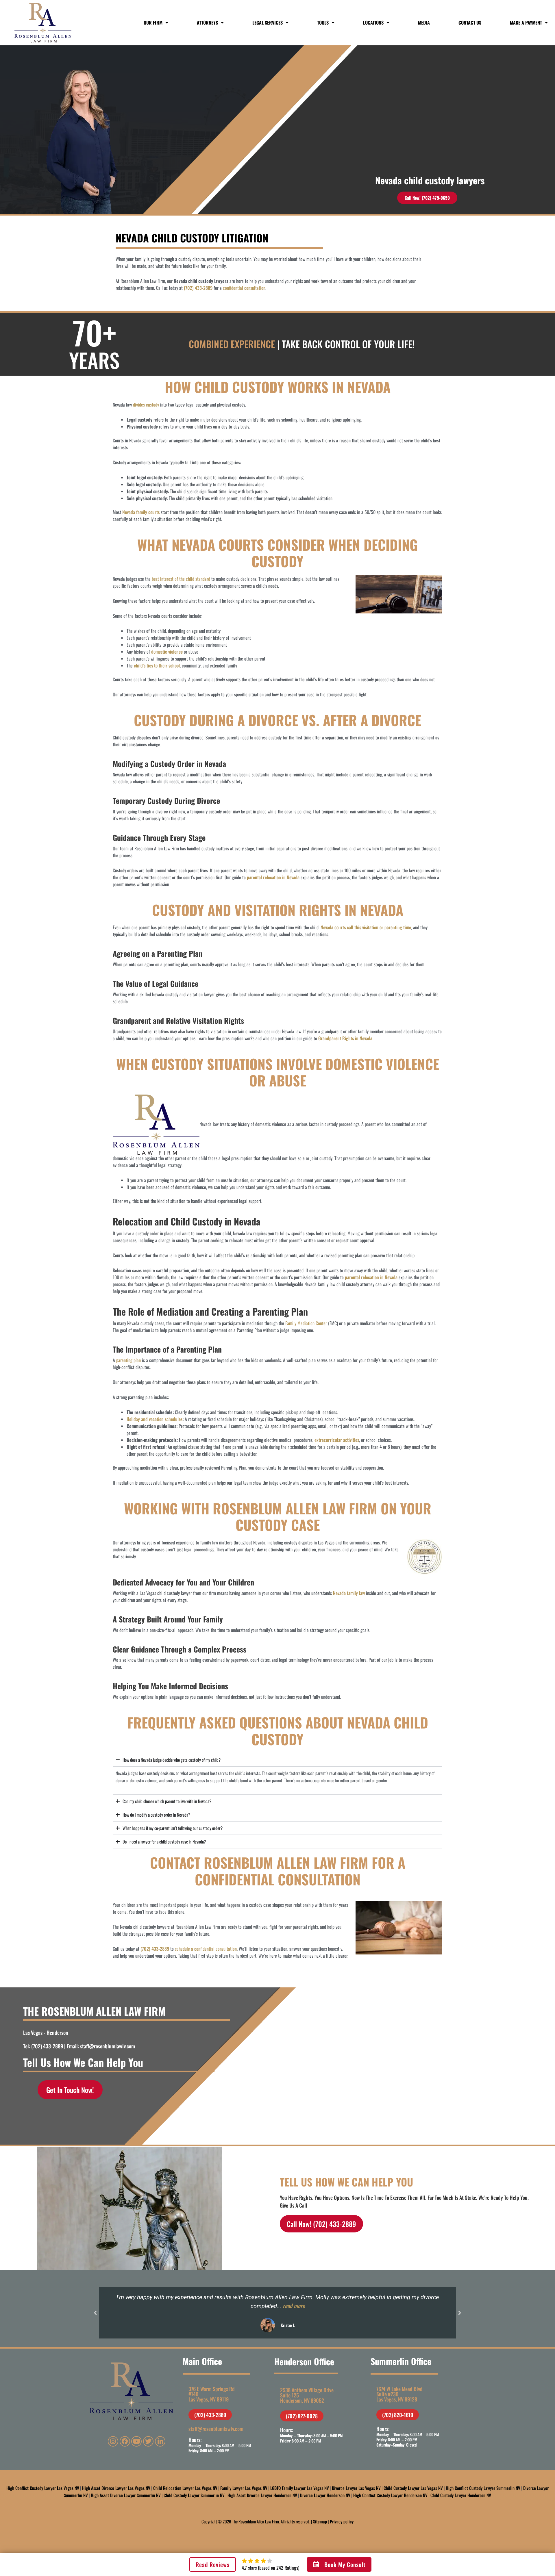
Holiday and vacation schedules (155, 1419)
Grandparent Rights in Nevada (345, 1038)
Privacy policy (342, 2521)
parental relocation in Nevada (273, 877)
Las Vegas (33, 2032)
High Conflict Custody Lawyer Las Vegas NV (43, 2488)
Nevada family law (349, 1593)
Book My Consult (345, 2564)
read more (294, 2306)
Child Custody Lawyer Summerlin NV (194, 2495)
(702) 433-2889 (198, 288)
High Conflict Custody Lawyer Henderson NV (390, 2495)
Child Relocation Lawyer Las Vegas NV (185, 2488)
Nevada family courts (141, 512)
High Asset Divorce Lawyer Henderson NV (262, 2495)
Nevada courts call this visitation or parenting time (366, 927)
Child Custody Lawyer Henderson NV (461, 2495)
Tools (323, 23)
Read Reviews (213, 2564)
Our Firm (153, 23)
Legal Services (268, 23)
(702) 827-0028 (302, 2416)
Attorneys (207, 23)
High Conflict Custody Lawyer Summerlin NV (483, 2488)
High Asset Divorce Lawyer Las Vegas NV (116, 2488)
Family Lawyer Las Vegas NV (244, 2488)
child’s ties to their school (157, 665)
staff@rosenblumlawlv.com (108, 2046)
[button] (95, 2313)
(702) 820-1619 (398, 2415)
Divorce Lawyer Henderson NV (325, 2495)
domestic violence (167, 652)
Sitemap (320, 2521)
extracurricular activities (337, 1440)
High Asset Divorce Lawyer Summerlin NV (126, 2495)
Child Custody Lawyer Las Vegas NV (413, 2488)
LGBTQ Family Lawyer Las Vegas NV (300, 2488)
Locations (373, 23)
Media (424, 23)
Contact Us (470, 23)
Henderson (57, 2032)
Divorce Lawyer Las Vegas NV (356, 2488)
